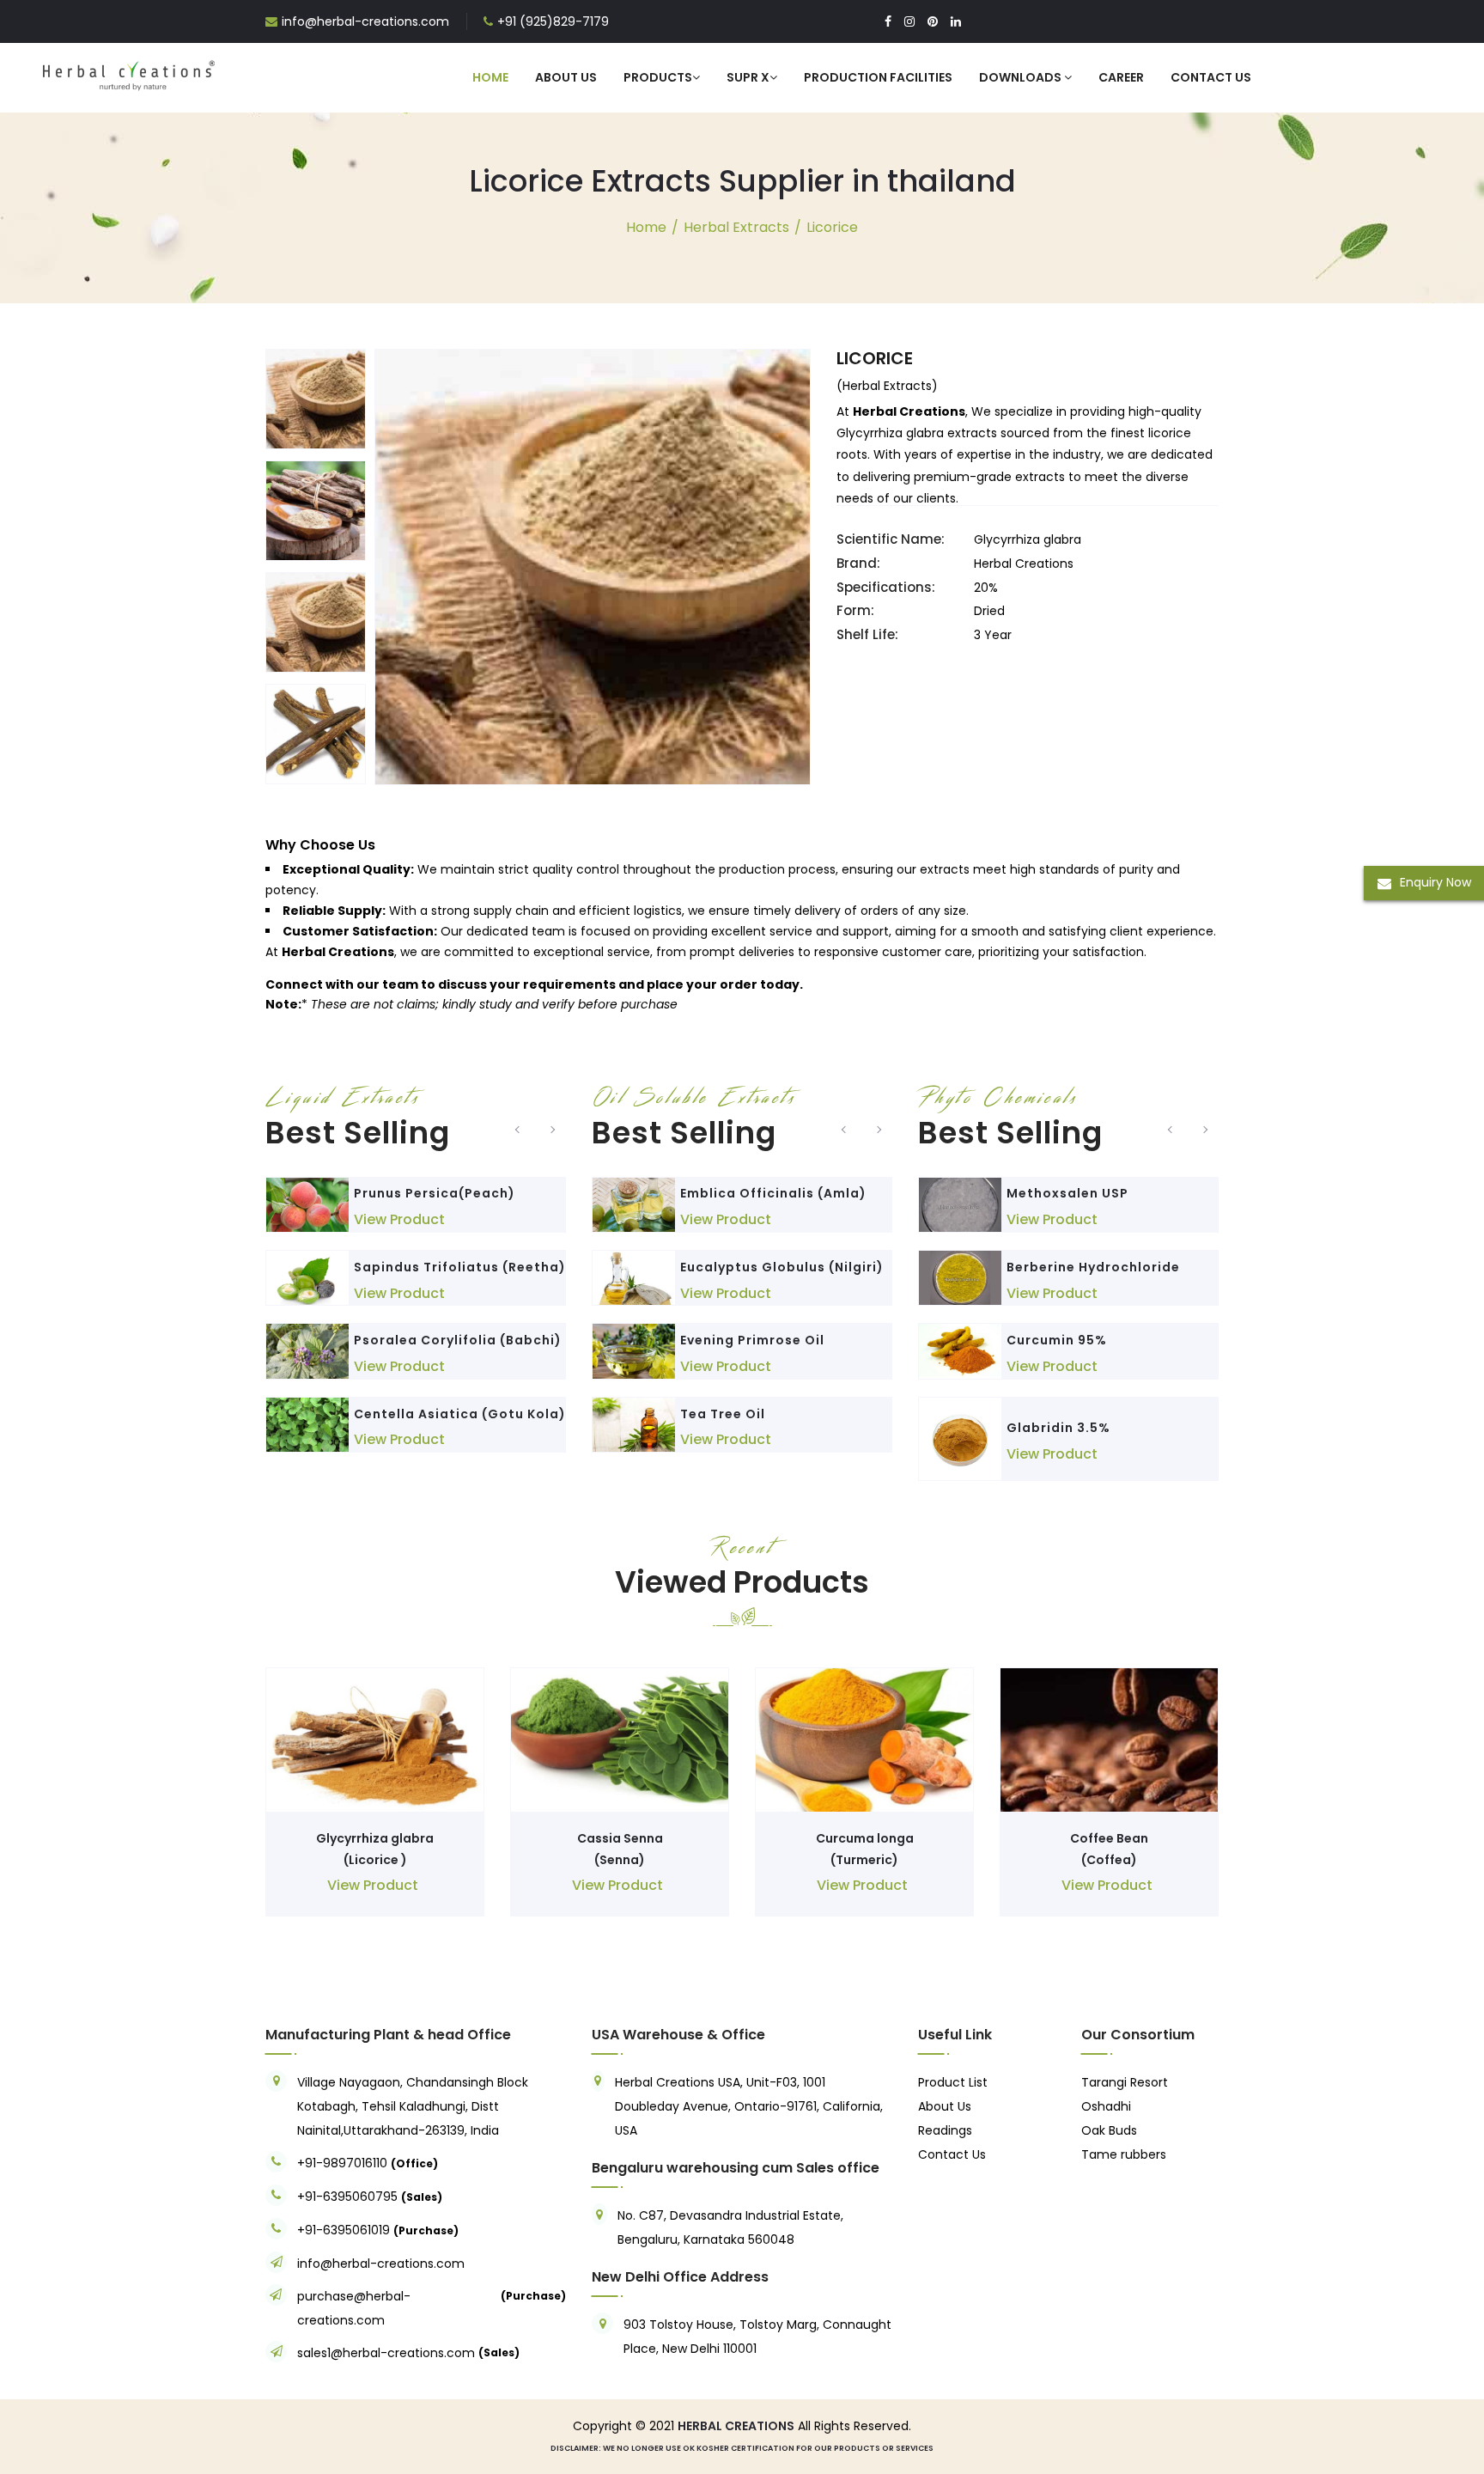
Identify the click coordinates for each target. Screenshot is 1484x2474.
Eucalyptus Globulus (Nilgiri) (782, 1267)
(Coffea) (1109, 1860)
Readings (945, 2130)
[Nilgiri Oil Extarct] (634, 1278)
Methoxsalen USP (1067, 1193)
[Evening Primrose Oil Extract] (634, 1351)
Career (1121, 77)
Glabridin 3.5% (1058, 1428)
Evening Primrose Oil (752, 1340)
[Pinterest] (933, 21)
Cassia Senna (620, 1838)
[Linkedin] (956, 21)
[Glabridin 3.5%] (960, 1439)
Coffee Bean (1109, 1838)
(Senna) (620, 1860)
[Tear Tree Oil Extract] (634, 1425)
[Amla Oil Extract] (634, 1205)
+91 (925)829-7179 (553, 21)
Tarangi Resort (1125, 2082)
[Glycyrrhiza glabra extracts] (375, 1740)
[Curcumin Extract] (960, 1351)
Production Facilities (878, 77)
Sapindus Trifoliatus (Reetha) (460, 1267)
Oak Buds (1109, 2130)
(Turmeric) (864, 1860)
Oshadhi (1106, 2106)
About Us (566, 77)
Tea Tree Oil (723, 1414)
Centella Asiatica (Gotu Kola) (460, 1414)
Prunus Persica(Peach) (435, 1193)
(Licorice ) (375, 1860)
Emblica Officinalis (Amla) (773, 1193)
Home (490, 77)
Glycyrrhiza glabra (375, 1838)
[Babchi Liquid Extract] (307, 1351)
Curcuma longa (865, 1838)
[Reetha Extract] (307, 1278)
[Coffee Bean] (1109, 1740)
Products (658, 77)
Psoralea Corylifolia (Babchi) (458, 1340)
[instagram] (909, 21)
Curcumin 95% (1057, 1340)
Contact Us (1211, 77)
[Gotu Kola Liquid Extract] (307, 1425)
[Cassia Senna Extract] (620, 1740)
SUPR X (748, 77)
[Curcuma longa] (864, 1740)
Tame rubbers (1124, 2154)
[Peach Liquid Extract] (307, 1205)
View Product (399, 1219)
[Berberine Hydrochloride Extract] (960, 1278)
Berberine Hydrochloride (1093, 1267)
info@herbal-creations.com (365, 21)
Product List (953, 2082)
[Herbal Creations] (129, 72)
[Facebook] (888, 21)
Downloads (1022, 77)
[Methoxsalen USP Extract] (960, 1205)
